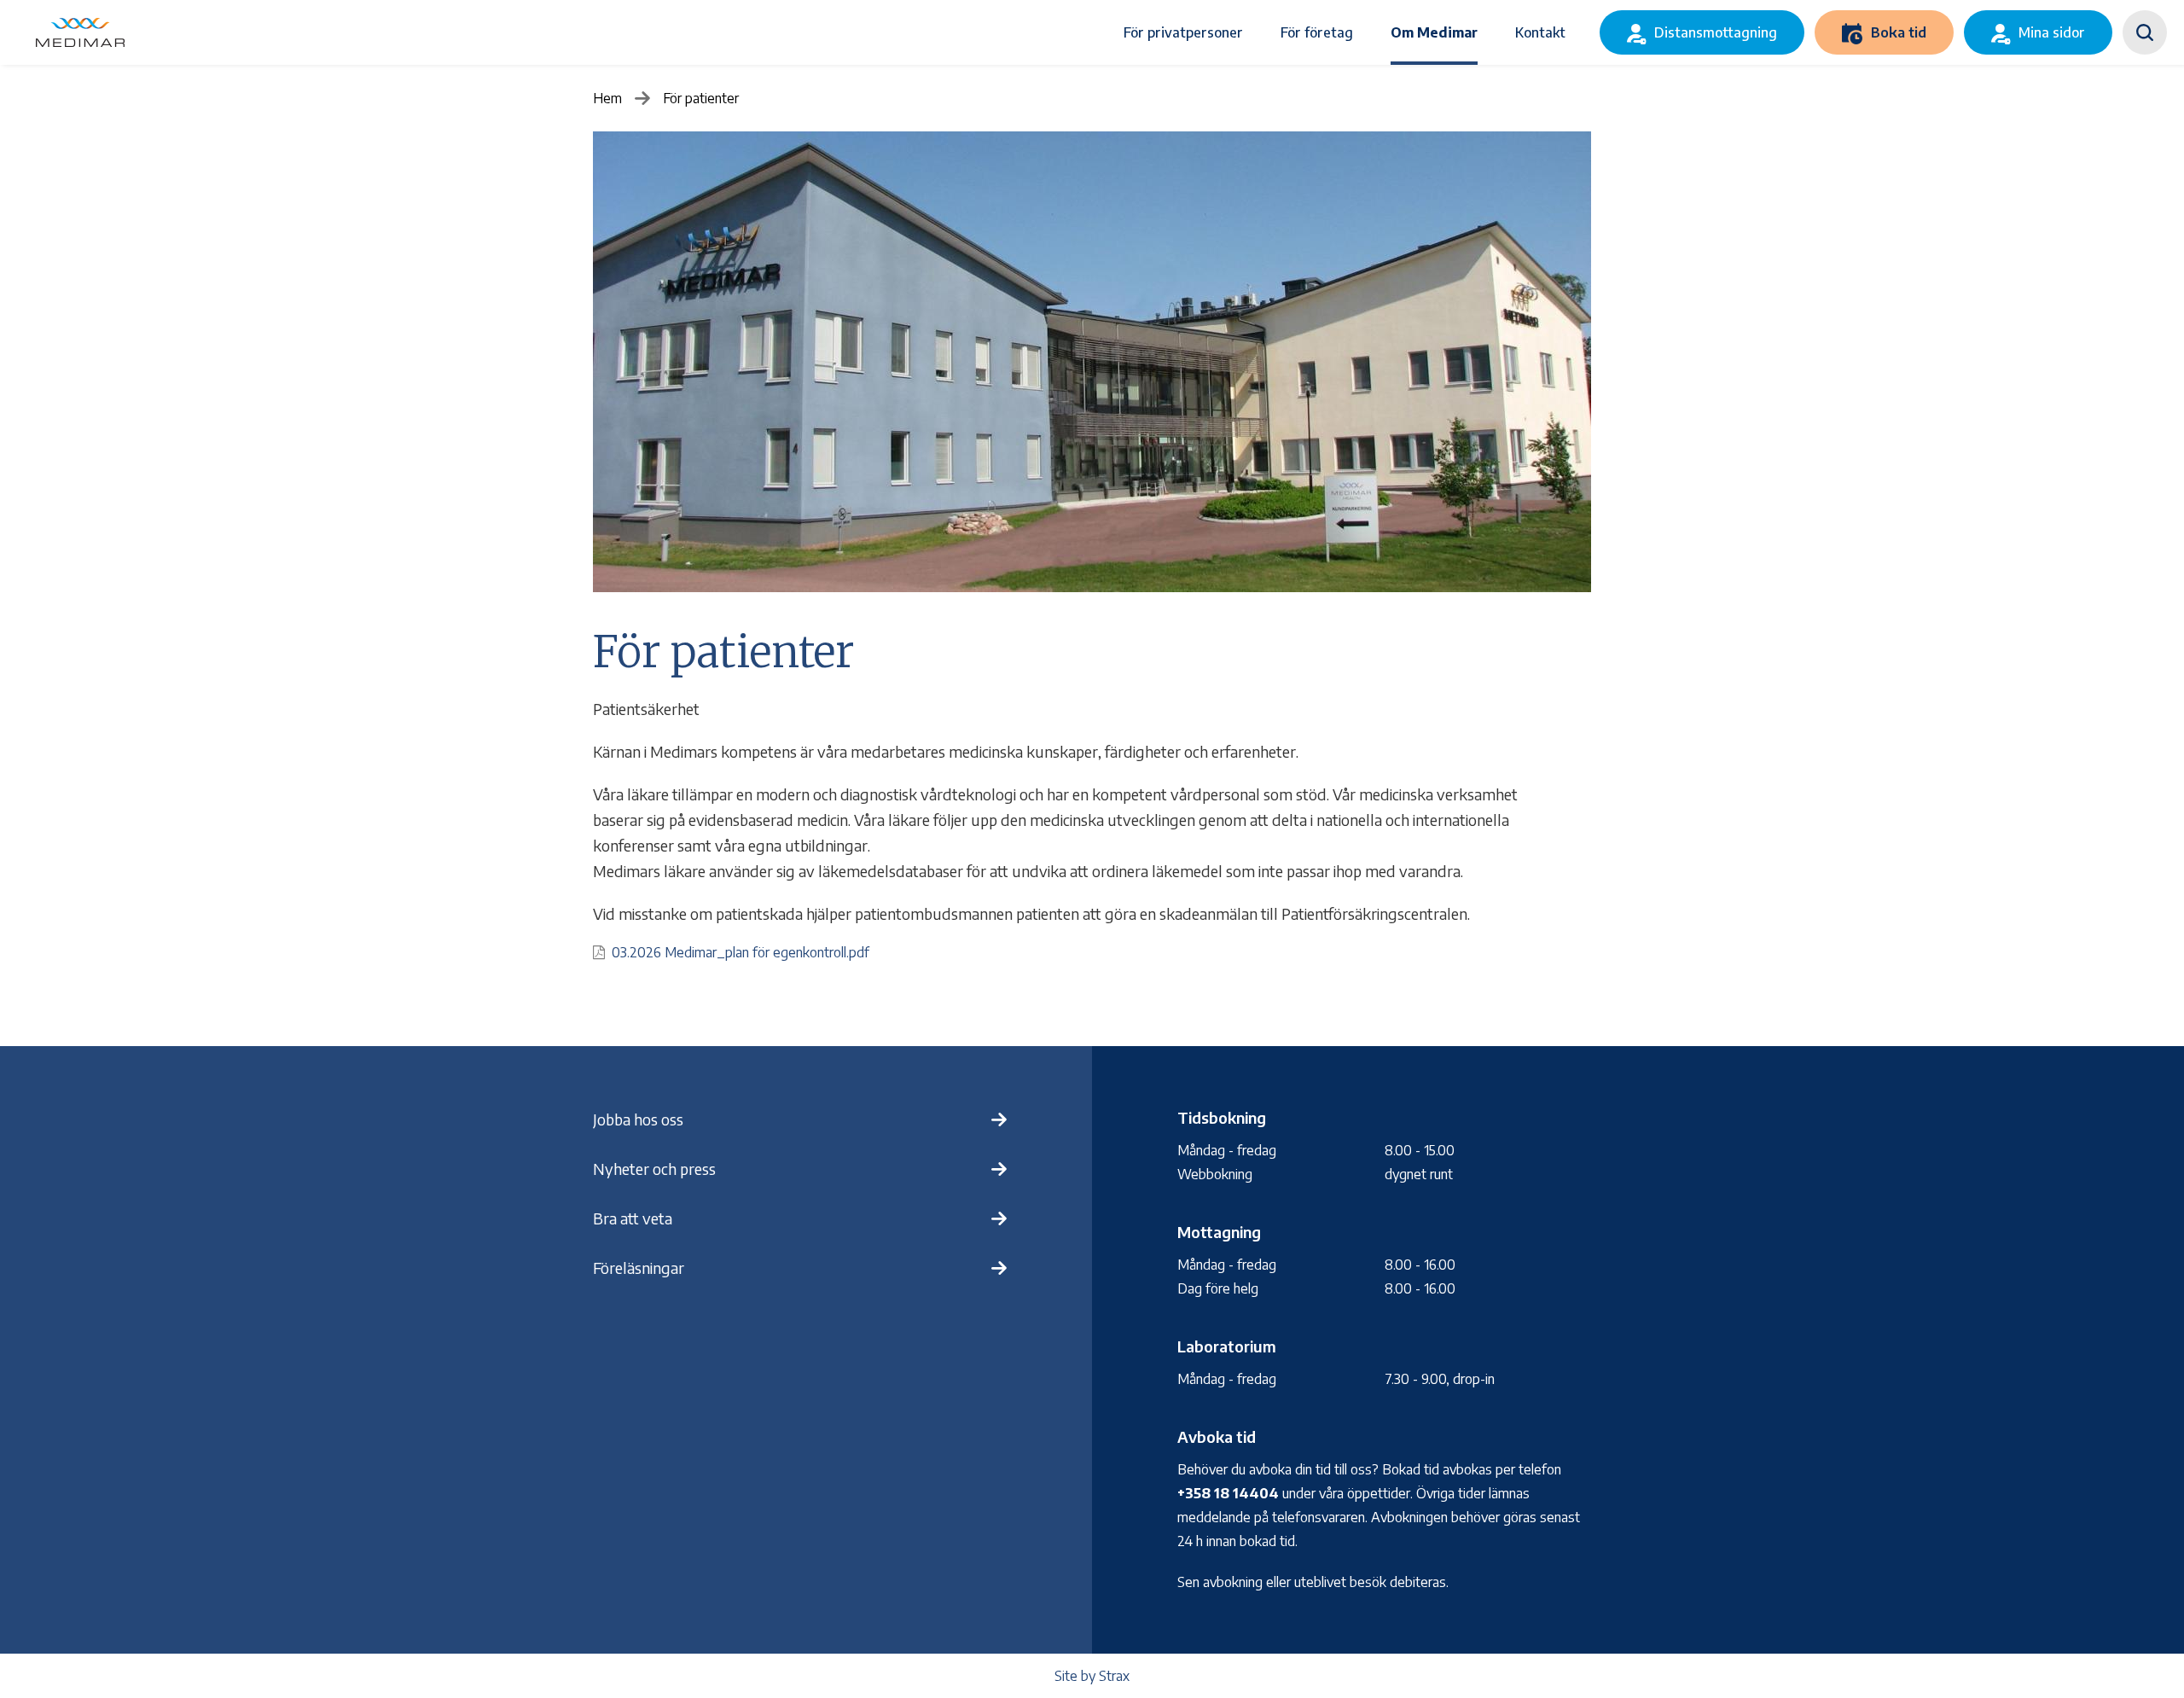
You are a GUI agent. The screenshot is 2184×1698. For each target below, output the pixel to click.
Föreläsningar (639, 1268)
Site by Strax (1092, 1676)
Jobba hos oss (638, 1119)
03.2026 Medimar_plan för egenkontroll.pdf (741, 952)
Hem (607, 98)
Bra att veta (633, 1218)
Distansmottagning (1716, 32)
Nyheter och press (654, 1169)
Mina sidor (2052, 32)
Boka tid (1899, 32)
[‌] (2145, 32)
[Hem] (80, 32)
